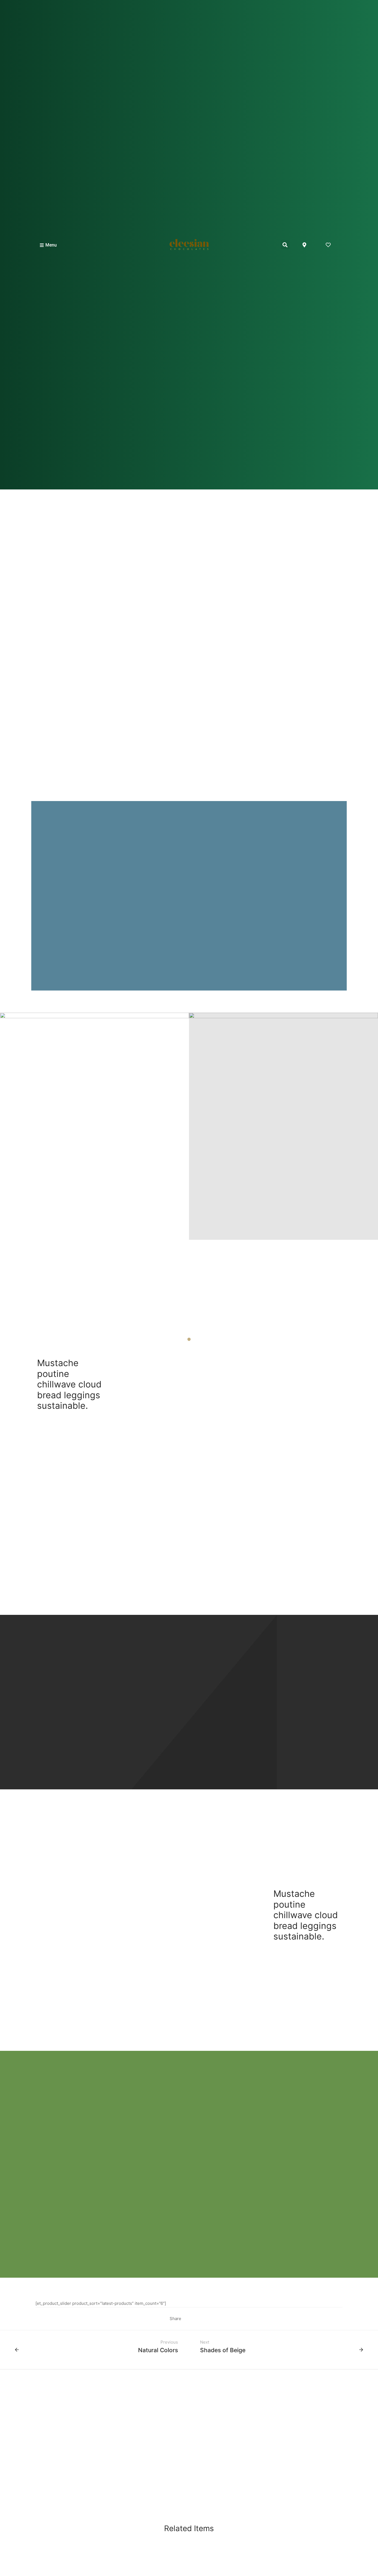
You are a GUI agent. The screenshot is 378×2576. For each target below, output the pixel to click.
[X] (196, 2319)
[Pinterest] (204, 2319)
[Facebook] (187, 2319)
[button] (285, 245)
